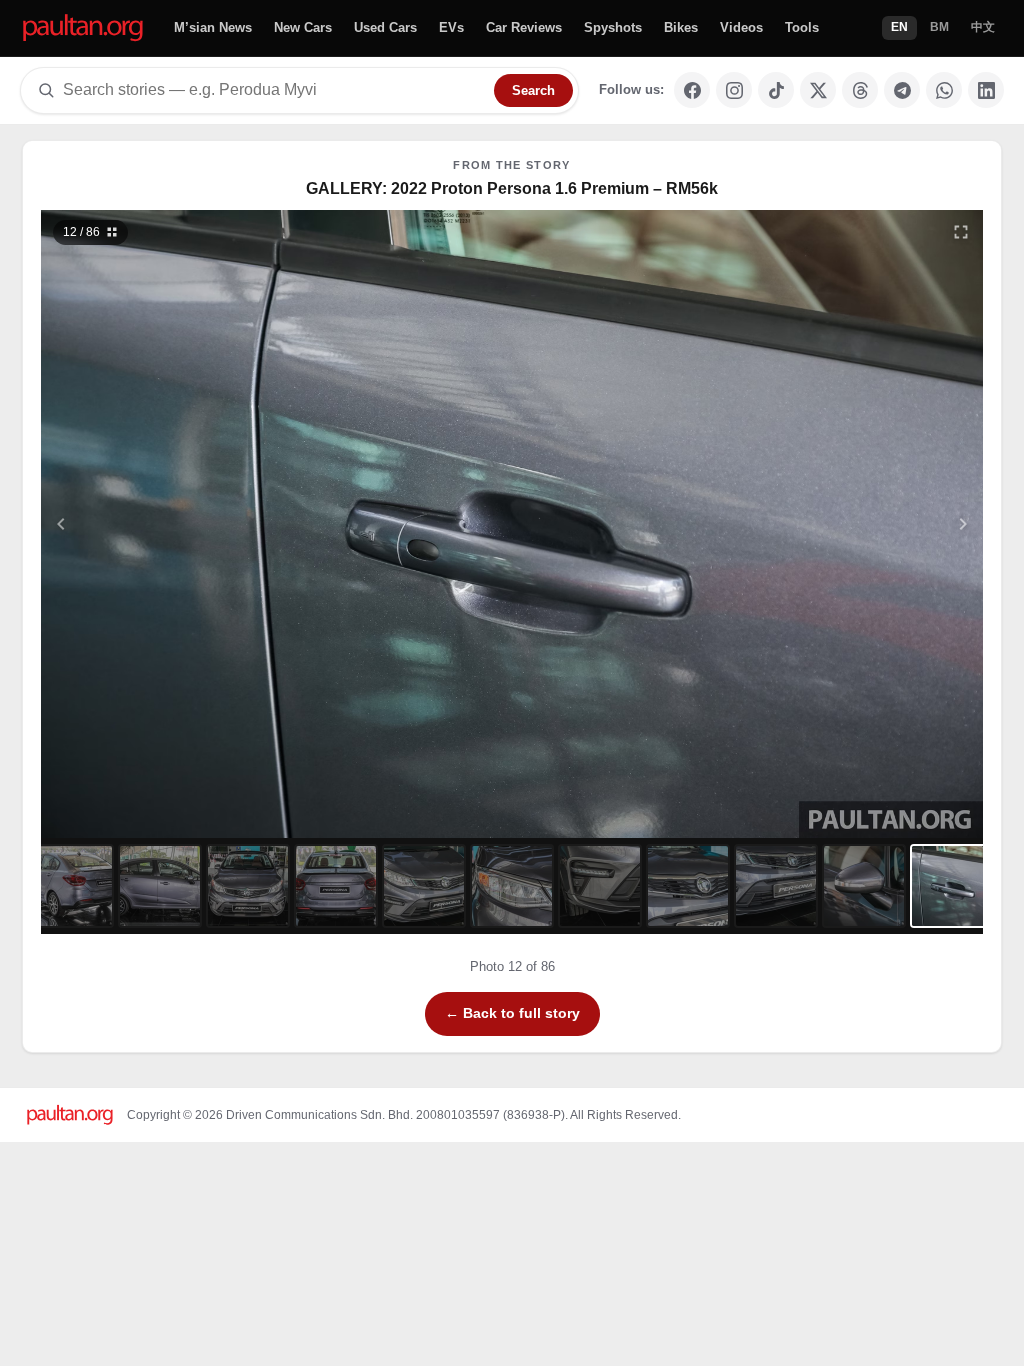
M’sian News (213, 27)
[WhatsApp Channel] (944, 90)
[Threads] (860, 90)
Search (533, 90)
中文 (983, 27)
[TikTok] (776, 90)
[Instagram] (734, 90)
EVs (451, 27)
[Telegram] (902, 90)
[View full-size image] (961, 232)
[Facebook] (692, 90)
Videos (741, 27)
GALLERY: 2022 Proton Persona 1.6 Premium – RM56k (512, 188)
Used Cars (385, 27)
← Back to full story (512, 1013)
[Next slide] (866, 524)
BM (939, 27)
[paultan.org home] (83, 28)
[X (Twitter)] (818, 90)
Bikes (681, 27)
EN (899, 27)
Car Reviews (524, 27)
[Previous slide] (159, 524)
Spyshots (613, 27)
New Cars (303, 27)
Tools (802, 27)
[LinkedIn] (986, 90)
